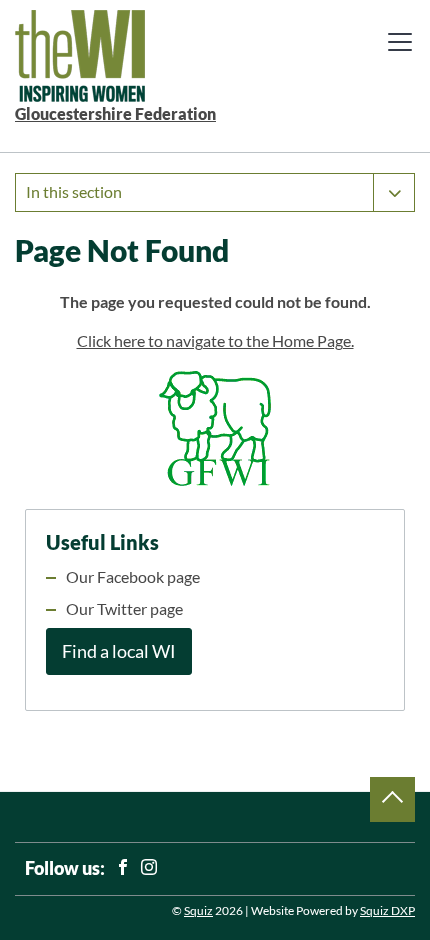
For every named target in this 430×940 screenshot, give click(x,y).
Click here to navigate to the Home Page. (215, 341)
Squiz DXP (387, 910)
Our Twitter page (124, 609)
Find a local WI (119, 651)
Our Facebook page (133, 577)
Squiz (198, 910)
